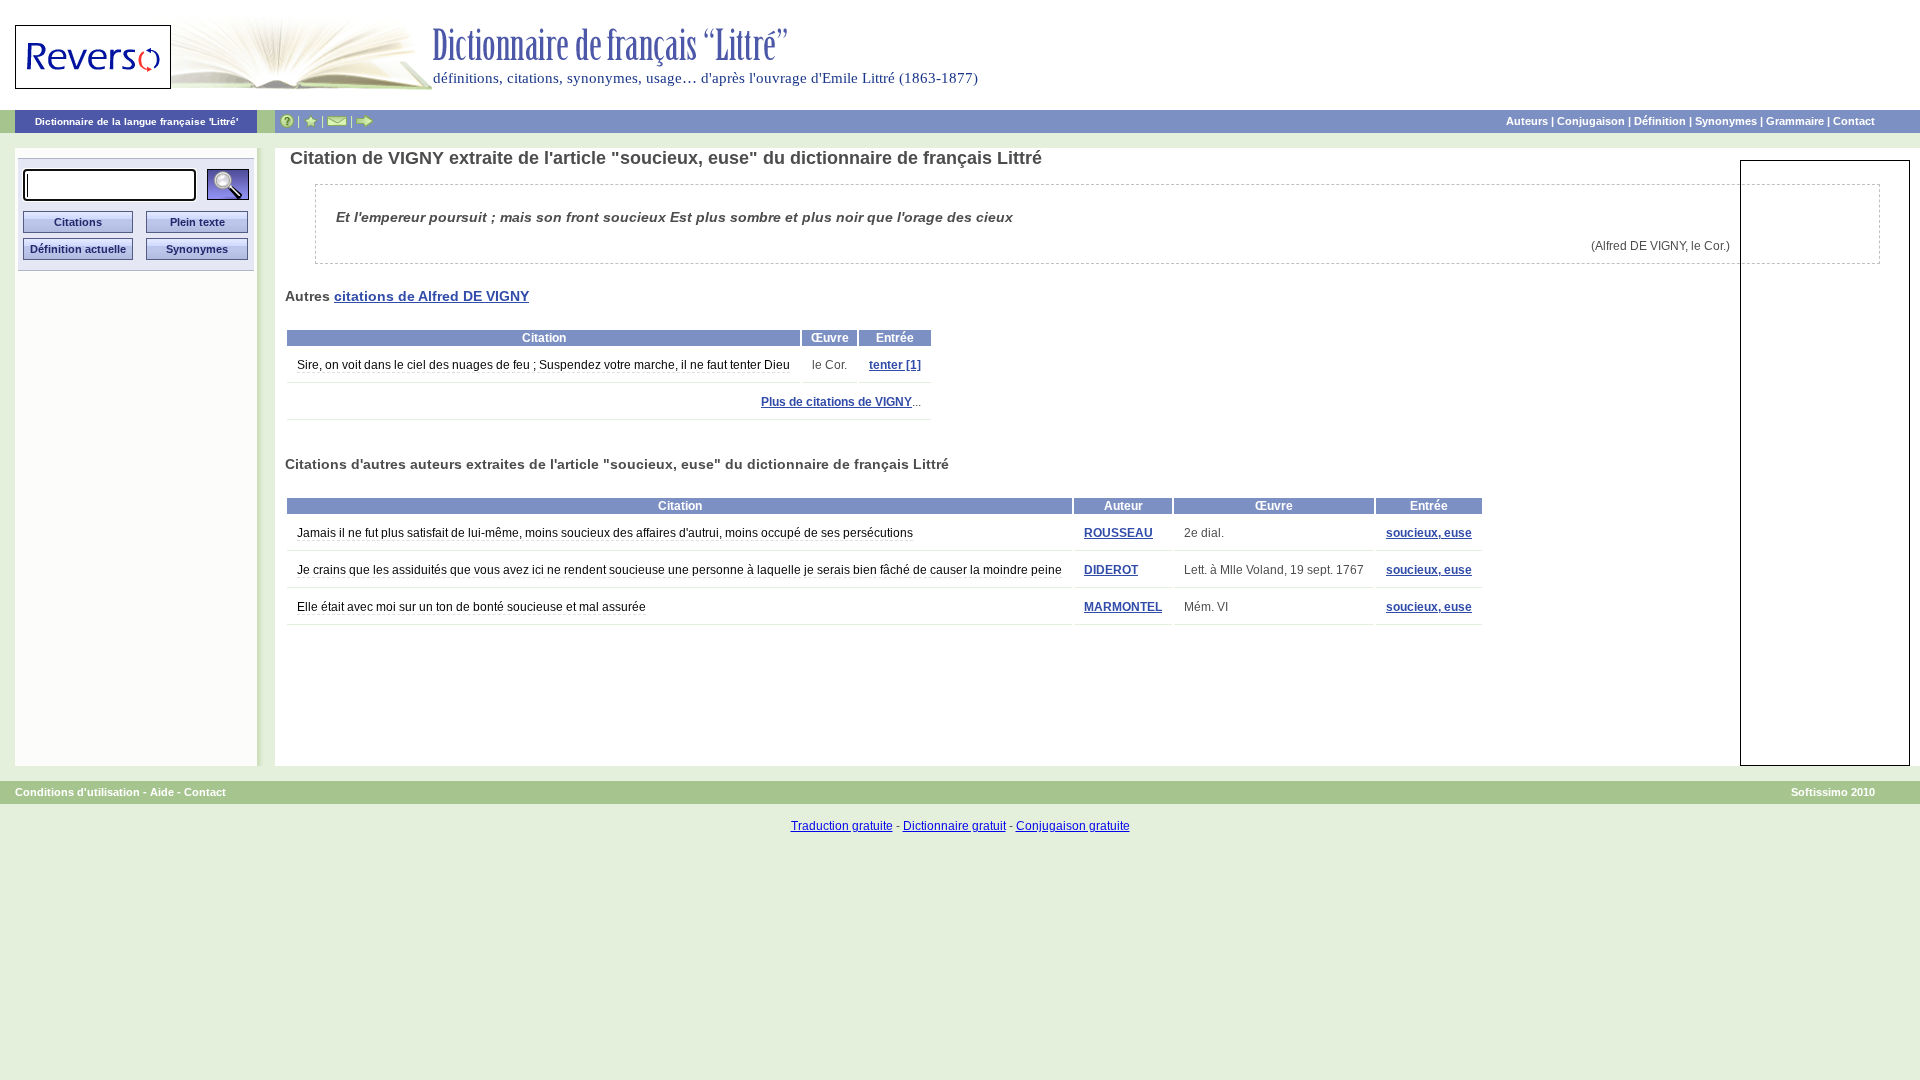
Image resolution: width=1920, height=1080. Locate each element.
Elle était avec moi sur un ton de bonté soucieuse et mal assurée (471, 607)
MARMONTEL (1123, 607)
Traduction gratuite (842, 826)
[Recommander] (364, 121)
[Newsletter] (337, 121)
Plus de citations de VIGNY (836, 402)
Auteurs (1527, 121)
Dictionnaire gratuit (954, 826)
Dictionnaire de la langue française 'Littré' (136, 121)
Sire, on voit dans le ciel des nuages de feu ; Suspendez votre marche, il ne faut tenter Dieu (543, 365)
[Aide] (287, 121)
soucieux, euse (1429, 533)
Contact (1854, 121)
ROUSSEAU (1118, 533)
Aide (162, 792)
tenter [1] (895, 365)
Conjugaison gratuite (1073, 826)
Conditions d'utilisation (77, 792)
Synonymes (1726, 121)
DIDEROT (1111, 570)
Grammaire (1795, 121)
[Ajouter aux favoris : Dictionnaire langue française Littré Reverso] (310, 121)
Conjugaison (1591, 121)
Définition (1660, 121)
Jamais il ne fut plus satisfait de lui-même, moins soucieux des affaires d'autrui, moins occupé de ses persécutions (605, 533)
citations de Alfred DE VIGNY (431, 296)
